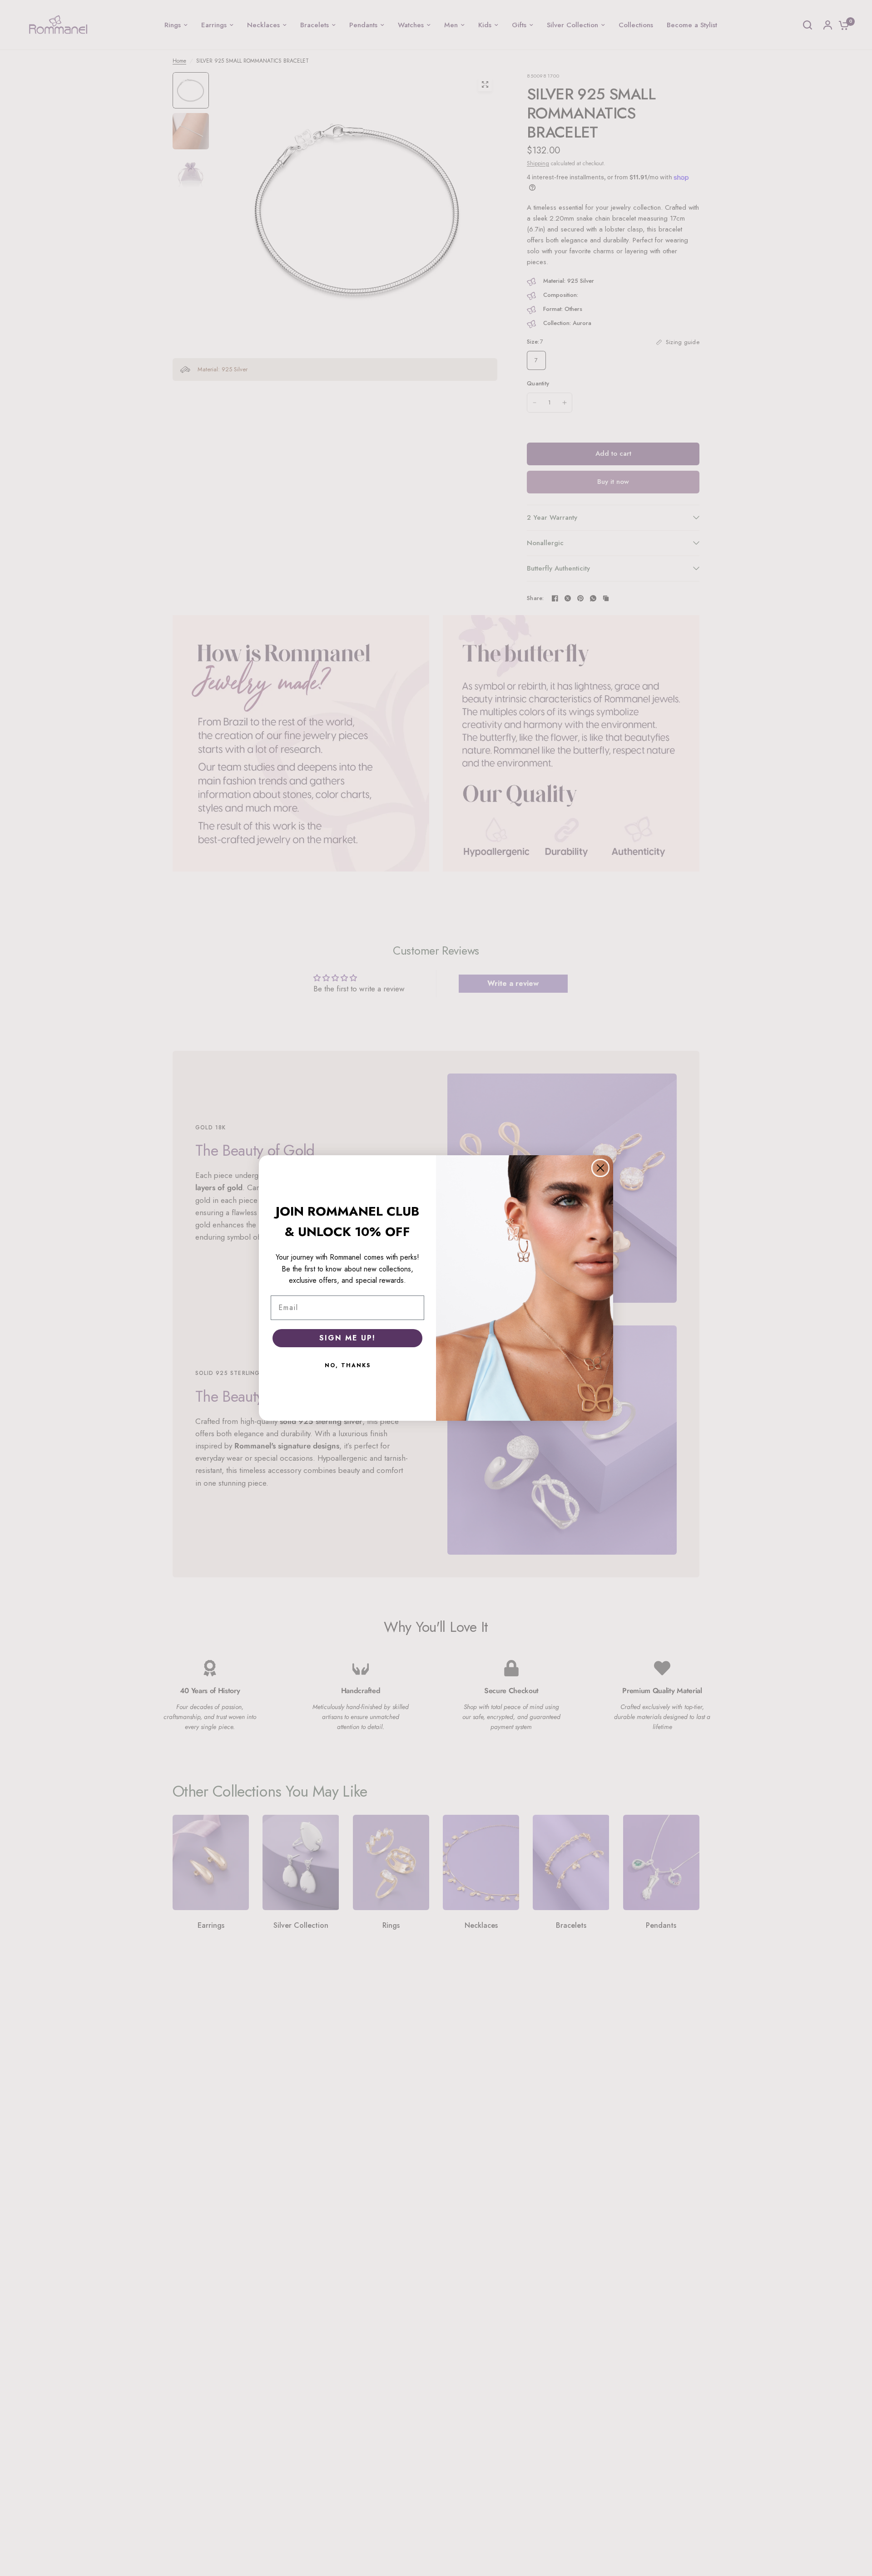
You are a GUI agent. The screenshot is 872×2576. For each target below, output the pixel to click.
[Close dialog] (600, 1168)
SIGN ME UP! (347, 1338)
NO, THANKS (348, 1365)
